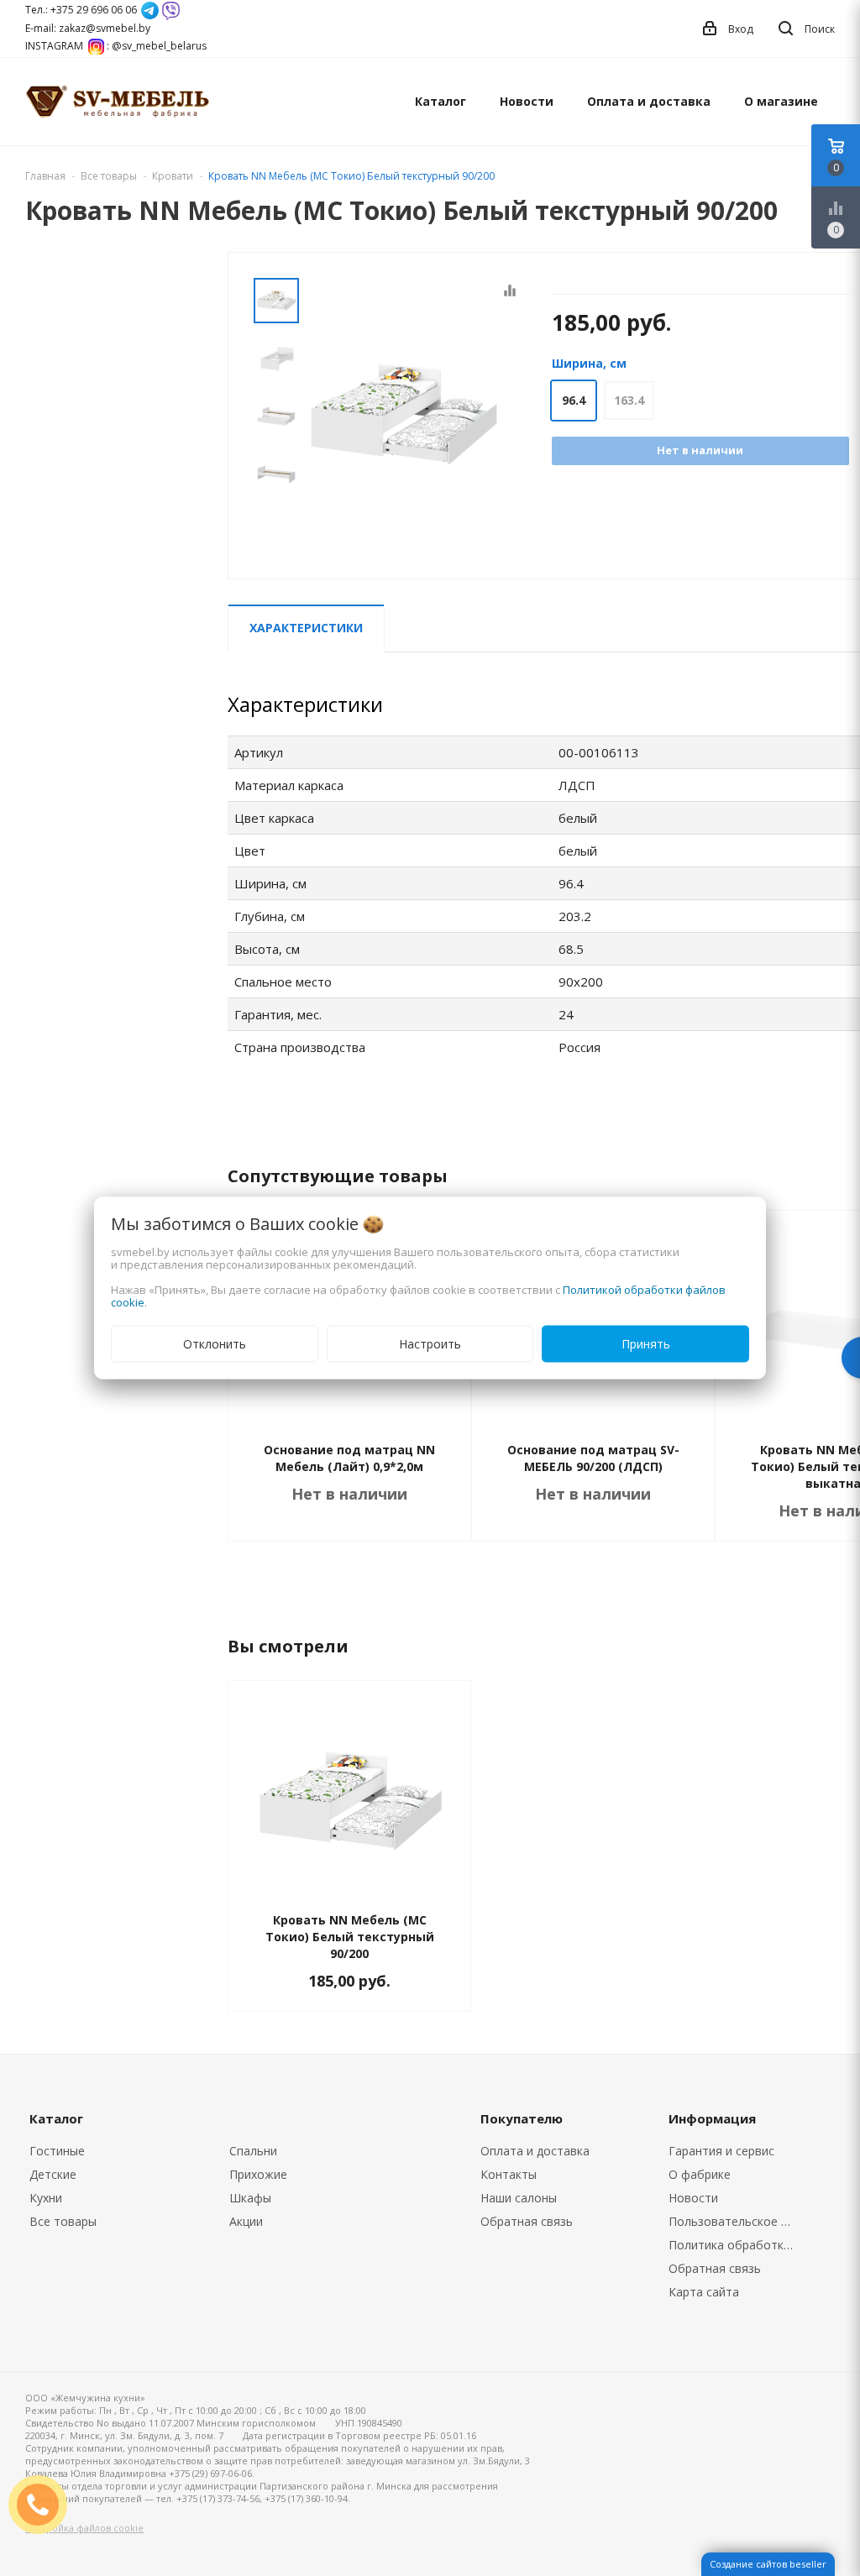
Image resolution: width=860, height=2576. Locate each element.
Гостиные (57, 2151)
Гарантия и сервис (721, 2151)
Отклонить (215, 1344)
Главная (45, 176)
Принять (646, 1344)
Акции (246, 2221)
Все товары (63, 2221)
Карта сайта (704, 2292)
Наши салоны (519, 2198)
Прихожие (258, 2174)
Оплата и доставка (649, 101)
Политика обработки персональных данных (737, 2245)
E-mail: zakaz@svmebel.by (88, 28)
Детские (53, 2174)
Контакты (509, 2174)
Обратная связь (527, 2221)
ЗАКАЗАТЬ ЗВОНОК (45, 2504)
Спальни (253, 2151)
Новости (527, 101)
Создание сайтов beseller (768, 2564)
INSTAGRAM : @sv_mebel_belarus (116, 46)
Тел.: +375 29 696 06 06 (81, 10)
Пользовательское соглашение (737, 2221)
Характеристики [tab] (306, 628)
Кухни (46, 2198)
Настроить (430, 1344)
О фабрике (700, 2174)
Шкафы (250, 2198)
